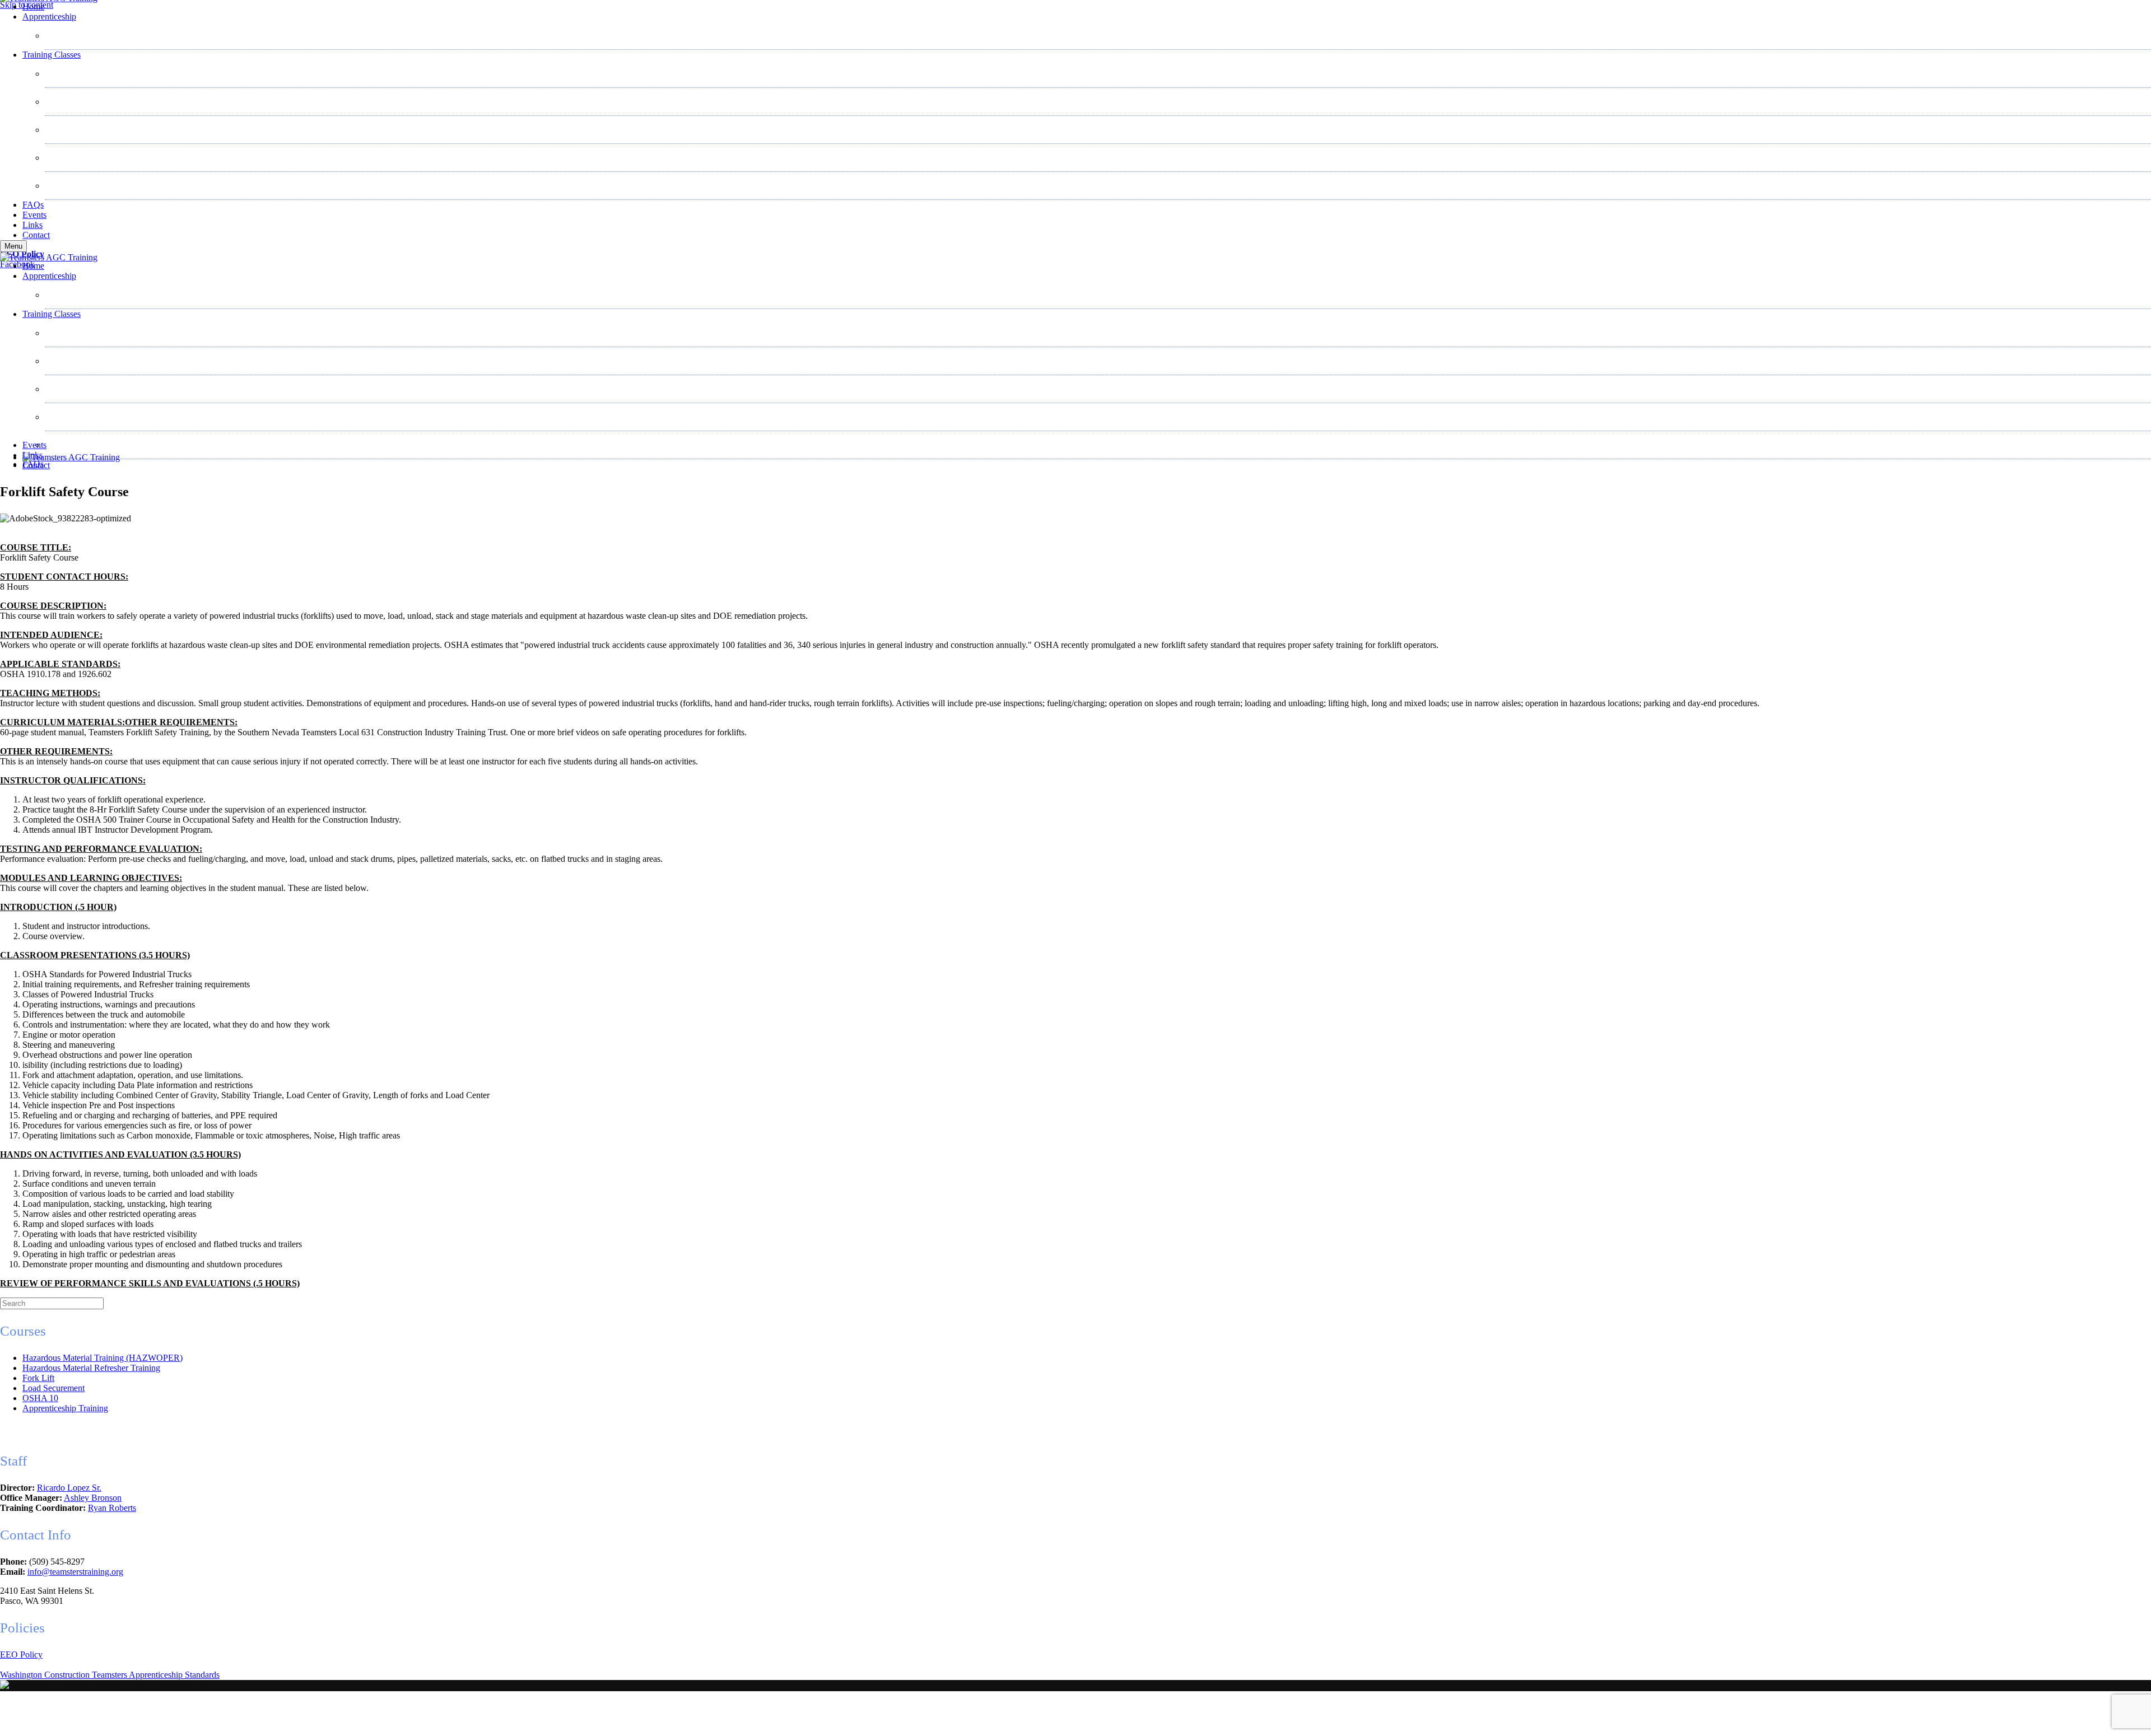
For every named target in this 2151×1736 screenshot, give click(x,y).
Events (34, 215)
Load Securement (87, 158)
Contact (36, 235)
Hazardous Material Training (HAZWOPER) (136, 102)
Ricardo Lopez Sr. (69, 1488)
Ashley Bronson (93, 1498)
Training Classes (52, 55)
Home (33, 6)
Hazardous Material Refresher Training (125, 130)
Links (32, 225)
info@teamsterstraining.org (75, 1572)
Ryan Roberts (112, 1508)
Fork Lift (72, 74)
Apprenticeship (49, 17)
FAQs (33, 205)
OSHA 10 (74, 186)
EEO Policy (21, 1655)
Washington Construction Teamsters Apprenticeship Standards (110, 1675)
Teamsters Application (95, 36)
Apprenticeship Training (65, 1408)
